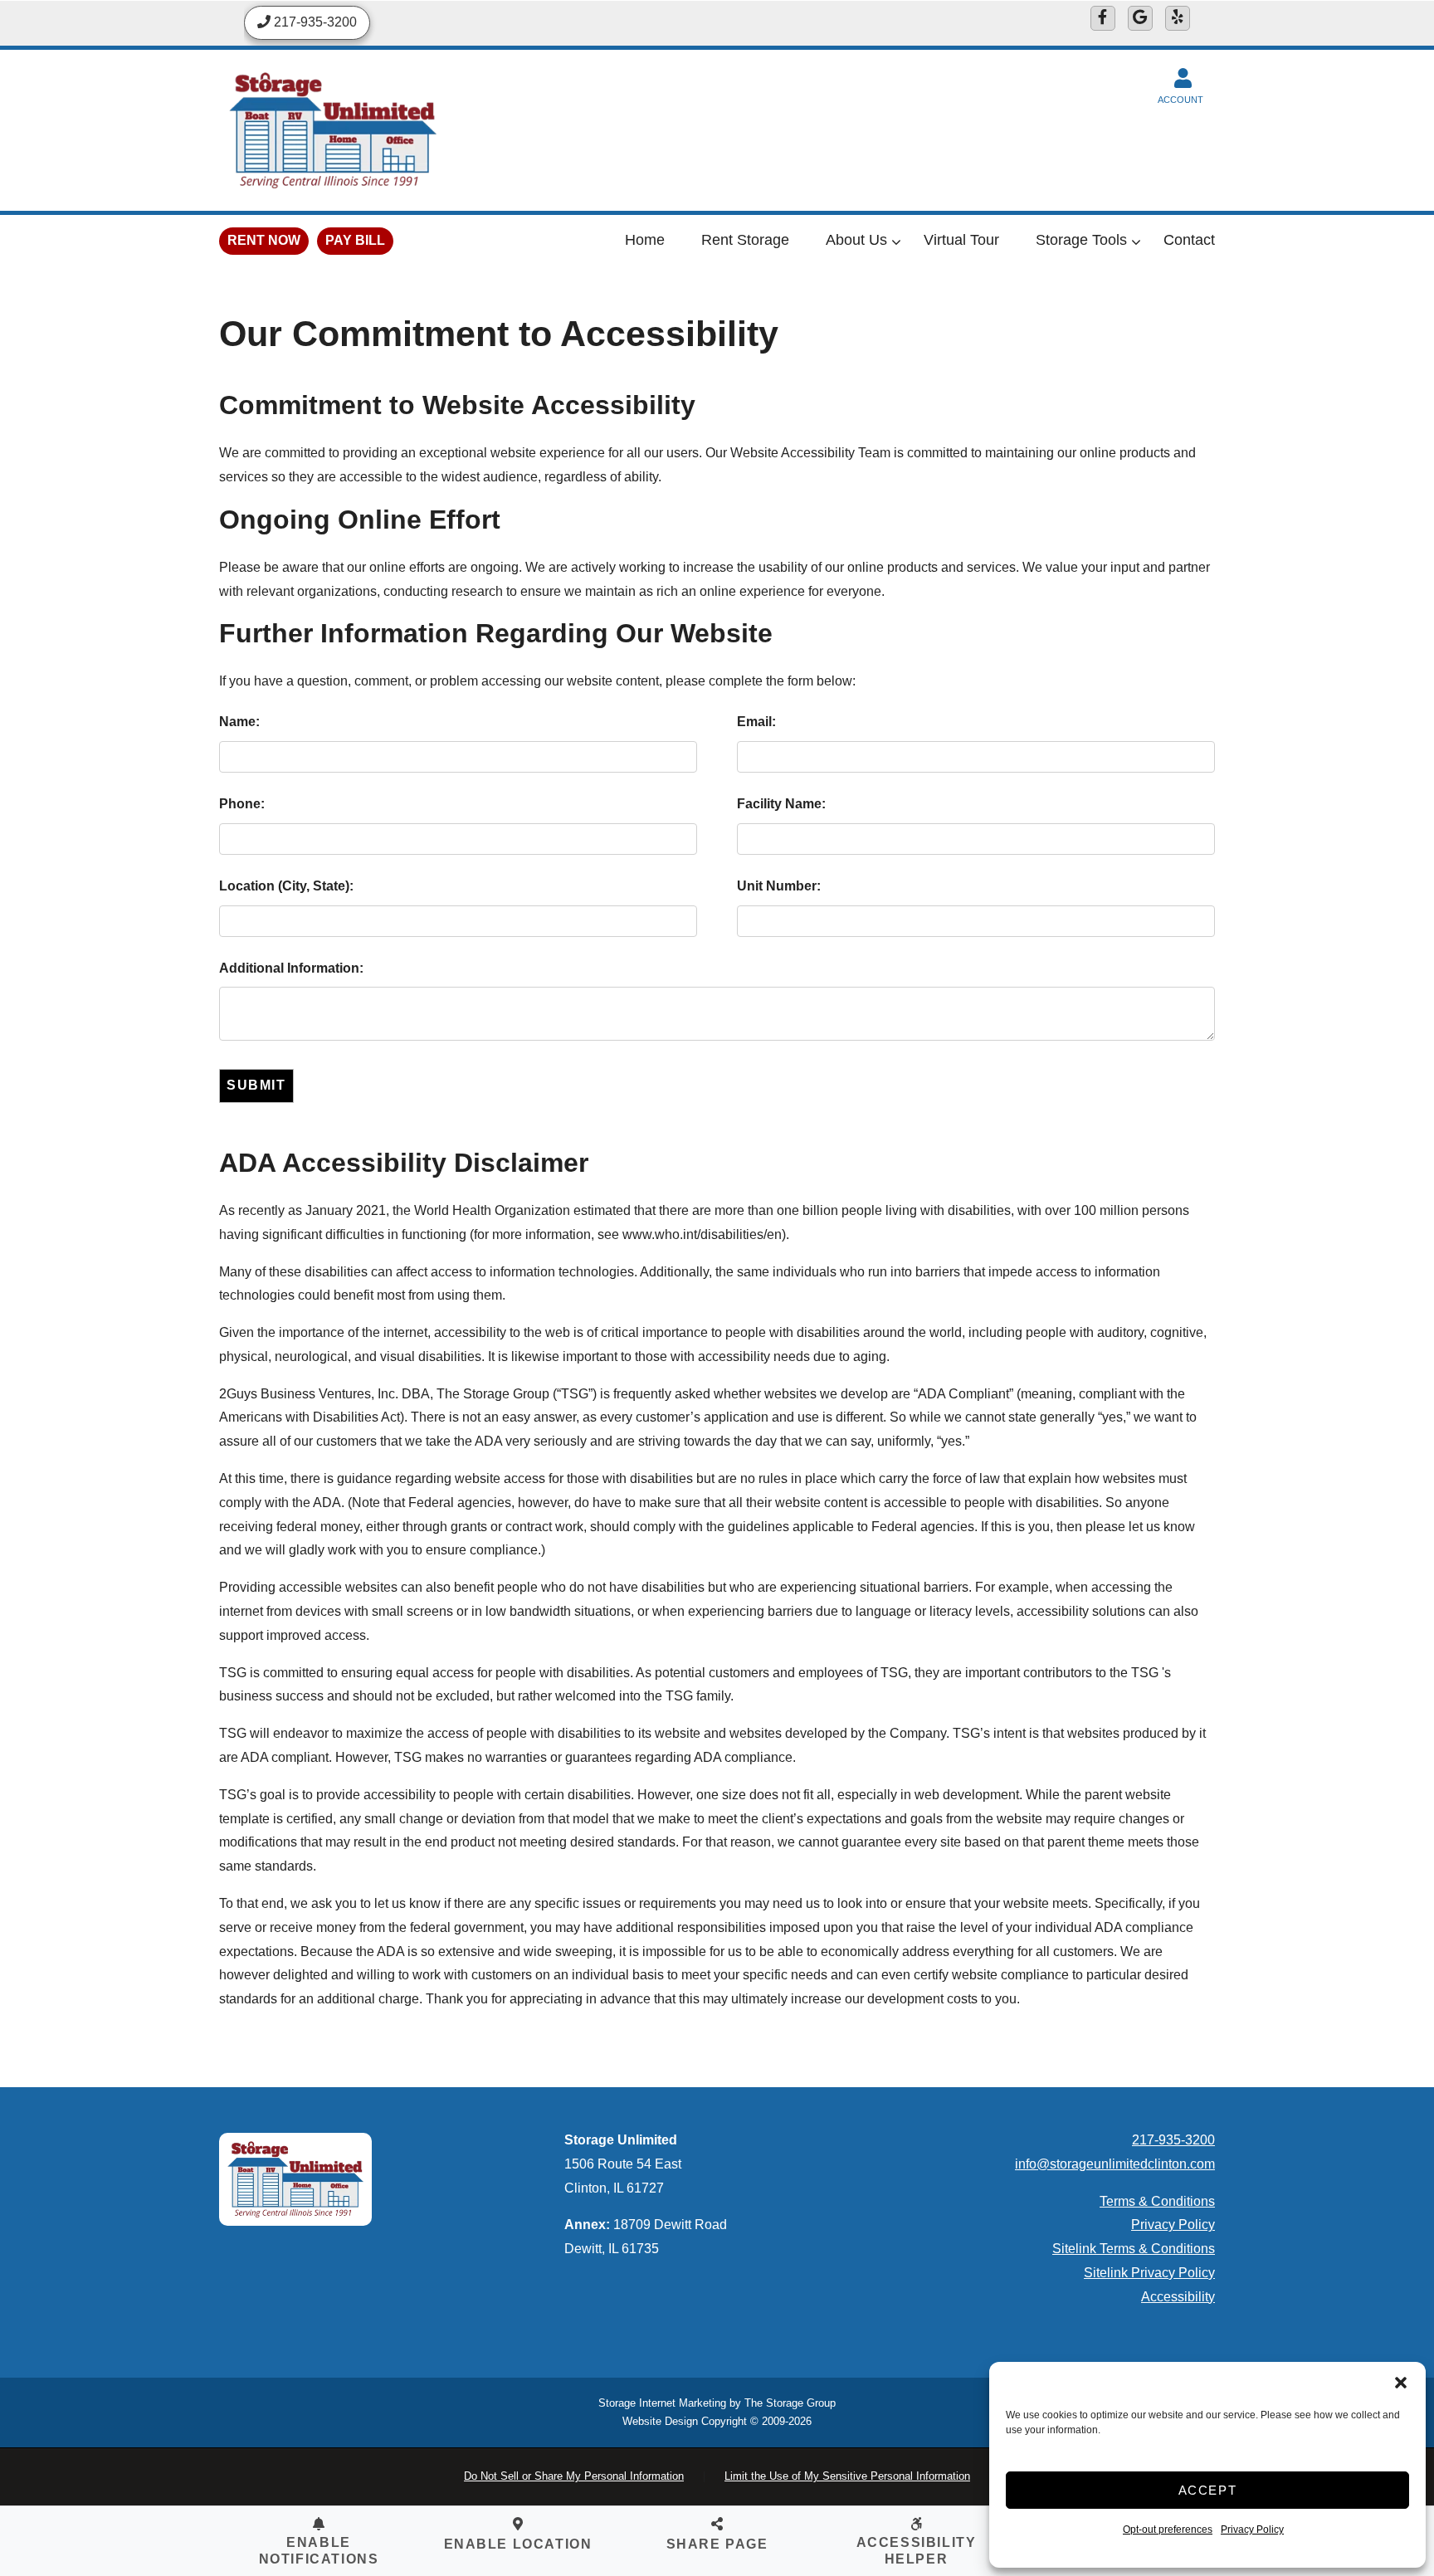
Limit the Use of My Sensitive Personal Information (847, 2476)
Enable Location (518, 2544)
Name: (239, 722)
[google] (1140, 18)
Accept (1208, 2490)
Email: (756, 722)
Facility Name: (781, 804)
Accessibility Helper (917, 2550)
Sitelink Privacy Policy (1149, 2273)
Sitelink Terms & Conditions (1134, 2249)
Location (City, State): (286, 886)
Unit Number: (779, 886)
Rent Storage (745, 240)
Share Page (717, 2544)
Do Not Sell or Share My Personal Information (574, 2476)
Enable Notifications (319, 2550)
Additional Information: (291, 968)
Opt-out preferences (1168, 2530)
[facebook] (1103, 18)
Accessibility (1178, 2297)
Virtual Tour (961, 240)
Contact (1189, 240)
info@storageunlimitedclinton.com (1115, 2164)
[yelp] (1178, 18)
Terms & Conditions (1157, 2201)
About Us (856, 240)
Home (645, 240)
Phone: (242, 804)
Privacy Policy (1252, 2530)
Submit (256, 1085)
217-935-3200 (1173, 2140)
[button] (1401, 2383)
